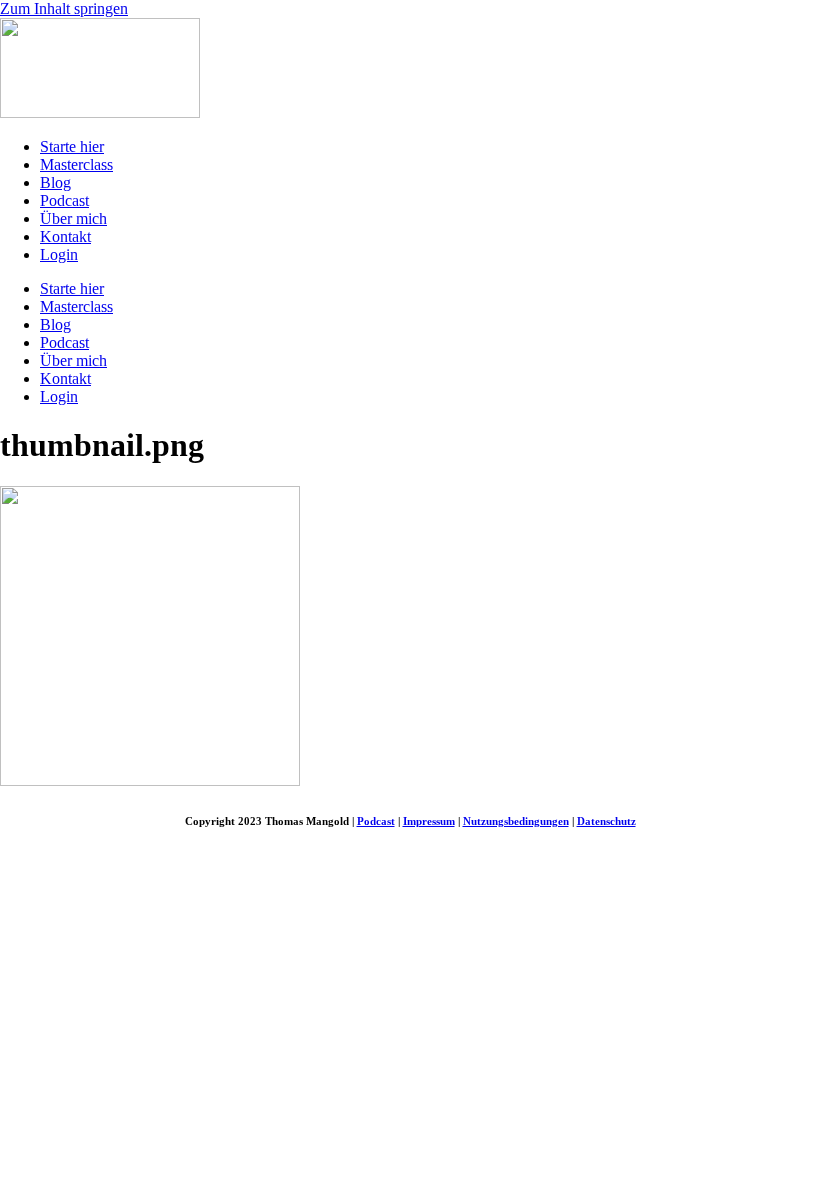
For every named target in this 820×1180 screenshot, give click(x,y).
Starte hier (72, 146)
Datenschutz (606, 821)
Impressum (429, 821)
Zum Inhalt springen (64, 8)
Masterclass (76, 164)
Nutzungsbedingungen (516, 821)
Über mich (73, 218)
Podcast (64, 200)
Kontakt (65, 236)
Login (59, 254)
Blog (55, 182)
